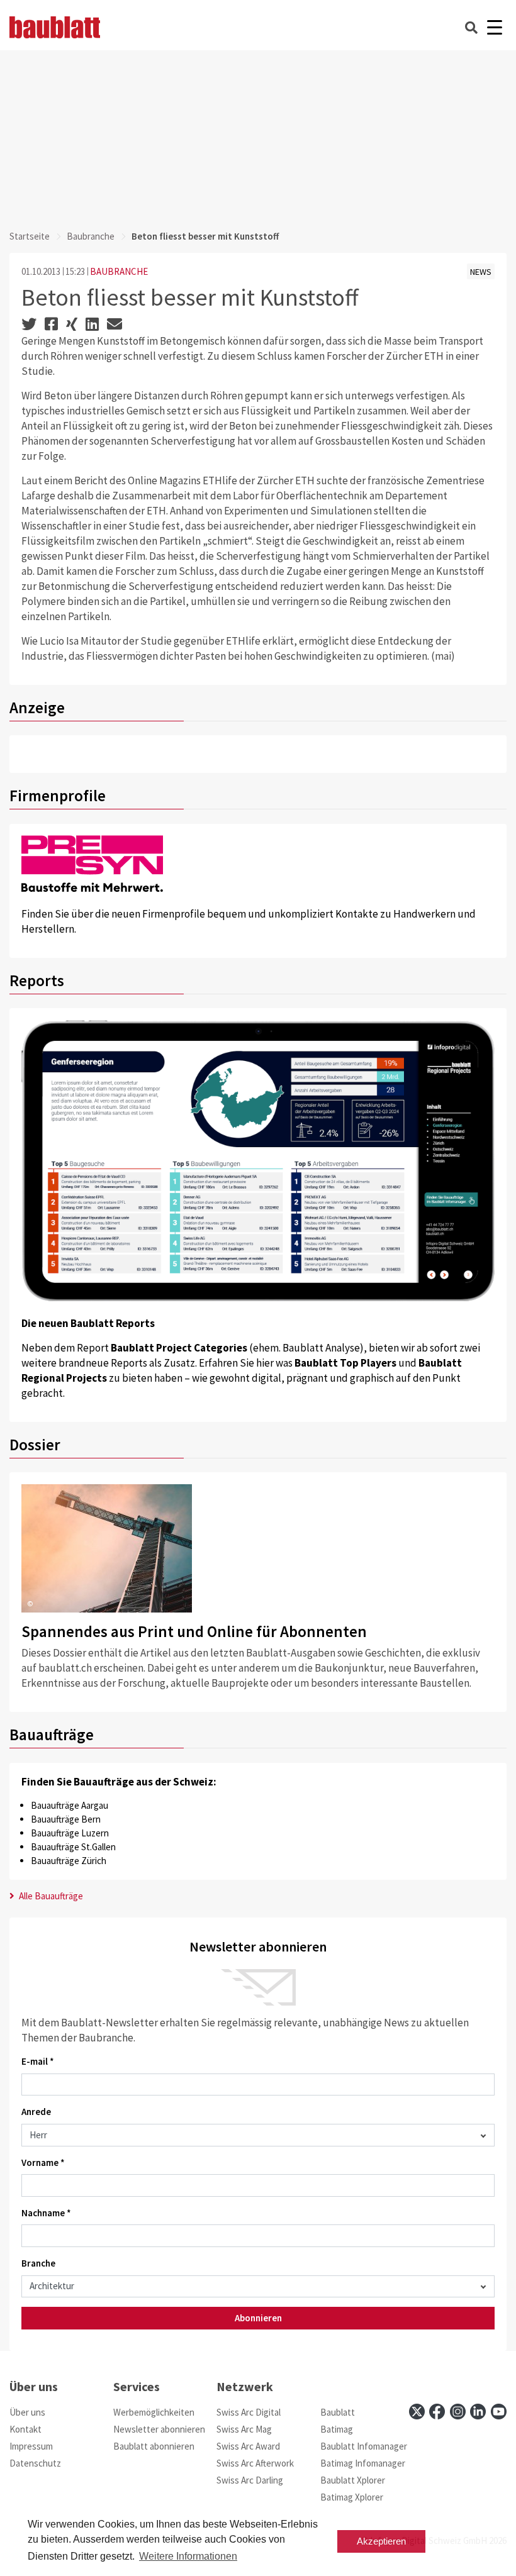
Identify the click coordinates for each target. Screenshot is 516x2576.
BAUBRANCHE (119, 271)
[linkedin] (478, 2412)
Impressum (31, 2446)
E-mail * (38, 2061)
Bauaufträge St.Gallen (73, 1847)
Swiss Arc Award (248, 2446)
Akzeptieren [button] (381, 2541)
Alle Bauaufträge (50, 1896)
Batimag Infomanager (363, 2463)
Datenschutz (35, 2463)
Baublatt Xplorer (353, 2480)
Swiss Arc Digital (249, 2412)
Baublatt (338, 2412)
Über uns (27, 2412)
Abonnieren (258, 2318)
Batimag (337, 2429)
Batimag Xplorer (352, 2497)
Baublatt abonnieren (154, 2446)
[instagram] (458, 2412)
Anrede (36, 2112)
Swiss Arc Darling (250, 2480)
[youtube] (499, 2412)
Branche (38, 2263)
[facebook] (437, 2412)
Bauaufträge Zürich (69, 1861)
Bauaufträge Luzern (70, 1833)
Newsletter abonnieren (159, 2429)
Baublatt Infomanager (364, 2446)
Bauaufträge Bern (66, 1819)
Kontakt (25, 2429)
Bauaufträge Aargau (70, 1805)
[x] (417, 2412)
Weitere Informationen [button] (188, 2556)
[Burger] (494, 27)
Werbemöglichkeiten (154, 2412)
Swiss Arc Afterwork (255, 2463)
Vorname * (43, 2162)
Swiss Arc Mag (244, 2429)
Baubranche (91, 236)
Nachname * (46, 2213)
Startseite (30, 236)
